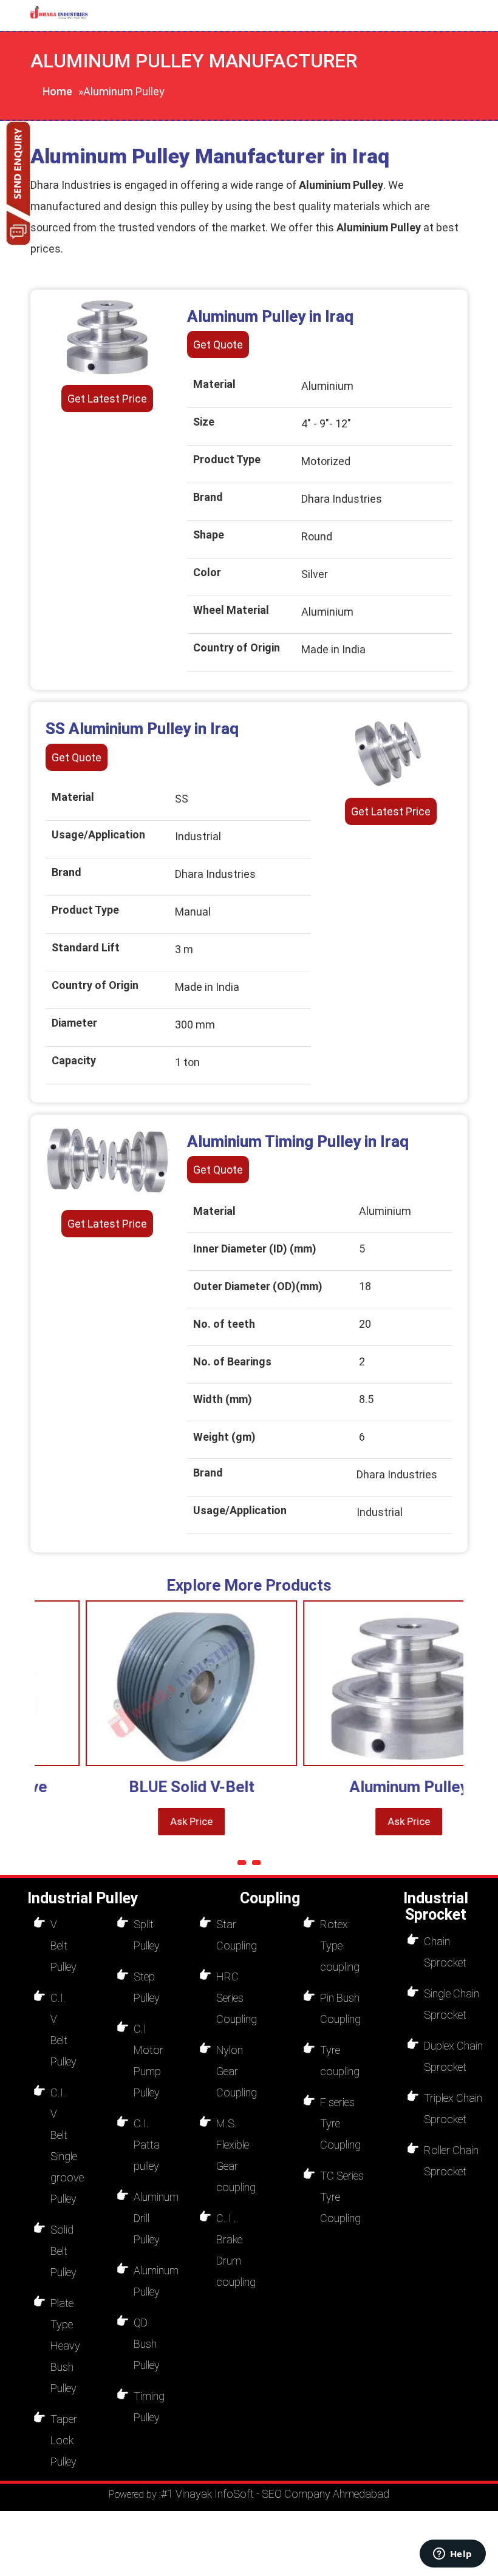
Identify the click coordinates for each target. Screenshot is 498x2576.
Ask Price (152, 1821)
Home (57, 91)
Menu (145, 15)
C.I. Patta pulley (147, 2145)
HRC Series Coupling (237, 1998)
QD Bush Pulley (147, 2344)
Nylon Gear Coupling (237, 2071)
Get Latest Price (107, 399)
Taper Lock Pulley (64, 2440)
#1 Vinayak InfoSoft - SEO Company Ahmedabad (275, 2494)
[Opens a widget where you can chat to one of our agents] (452, 2555)
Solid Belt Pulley (63, 2251)
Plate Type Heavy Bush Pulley (65, 2346)
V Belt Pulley (63, 1946)
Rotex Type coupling (340, 1946)
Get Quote (218, 345)
